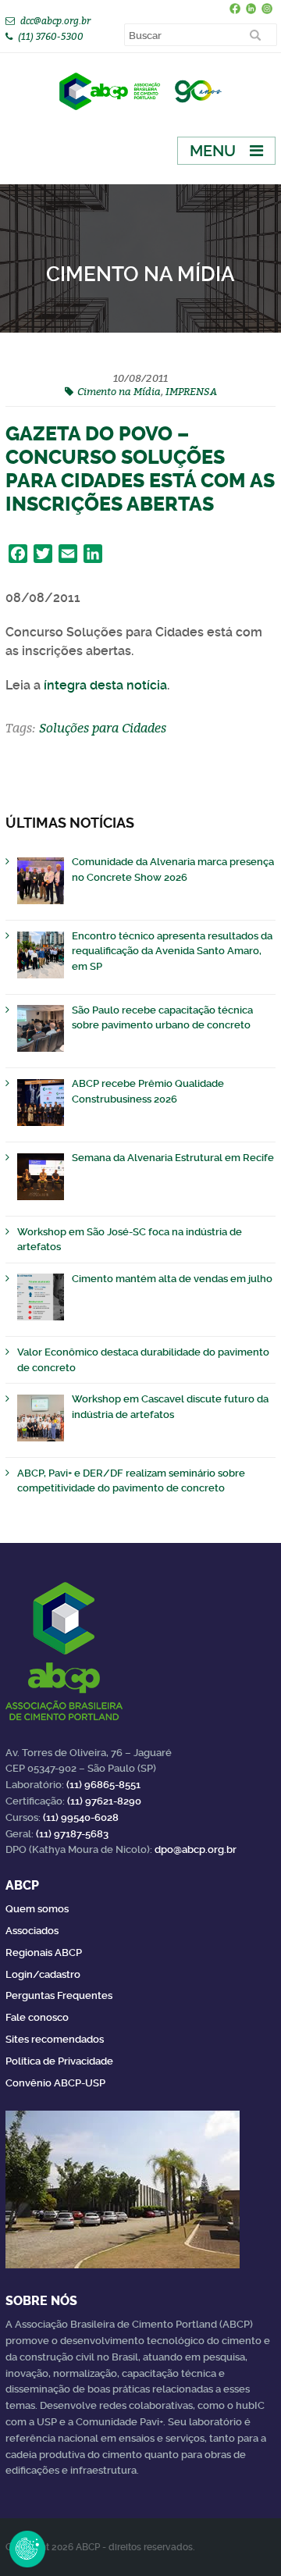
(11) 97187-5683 (72, 1834)
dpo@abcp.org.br (196, 1849)
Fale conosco (37, 2017)
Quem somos (37, 1909)
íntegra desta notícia (105, 685)
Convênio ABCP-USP (55, 2083)
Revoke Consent (27, 2549)
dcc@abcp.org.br (55, 21)
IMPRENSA (191, 391)
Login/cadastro (43, 1974)
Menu (213, 151)
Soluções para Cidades (103, 728)
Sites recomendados (55, 2039)
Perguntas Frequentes (59, 1995)
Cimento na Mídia (119, 391)
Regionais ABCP (44, 1952)
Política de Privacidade (59, 2061)
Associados (32, 1931)
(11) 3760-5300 (51, 36)
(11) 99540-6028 (81, 1817)
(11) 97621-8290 (104, 1801)
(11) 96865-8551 (103, 1785)
